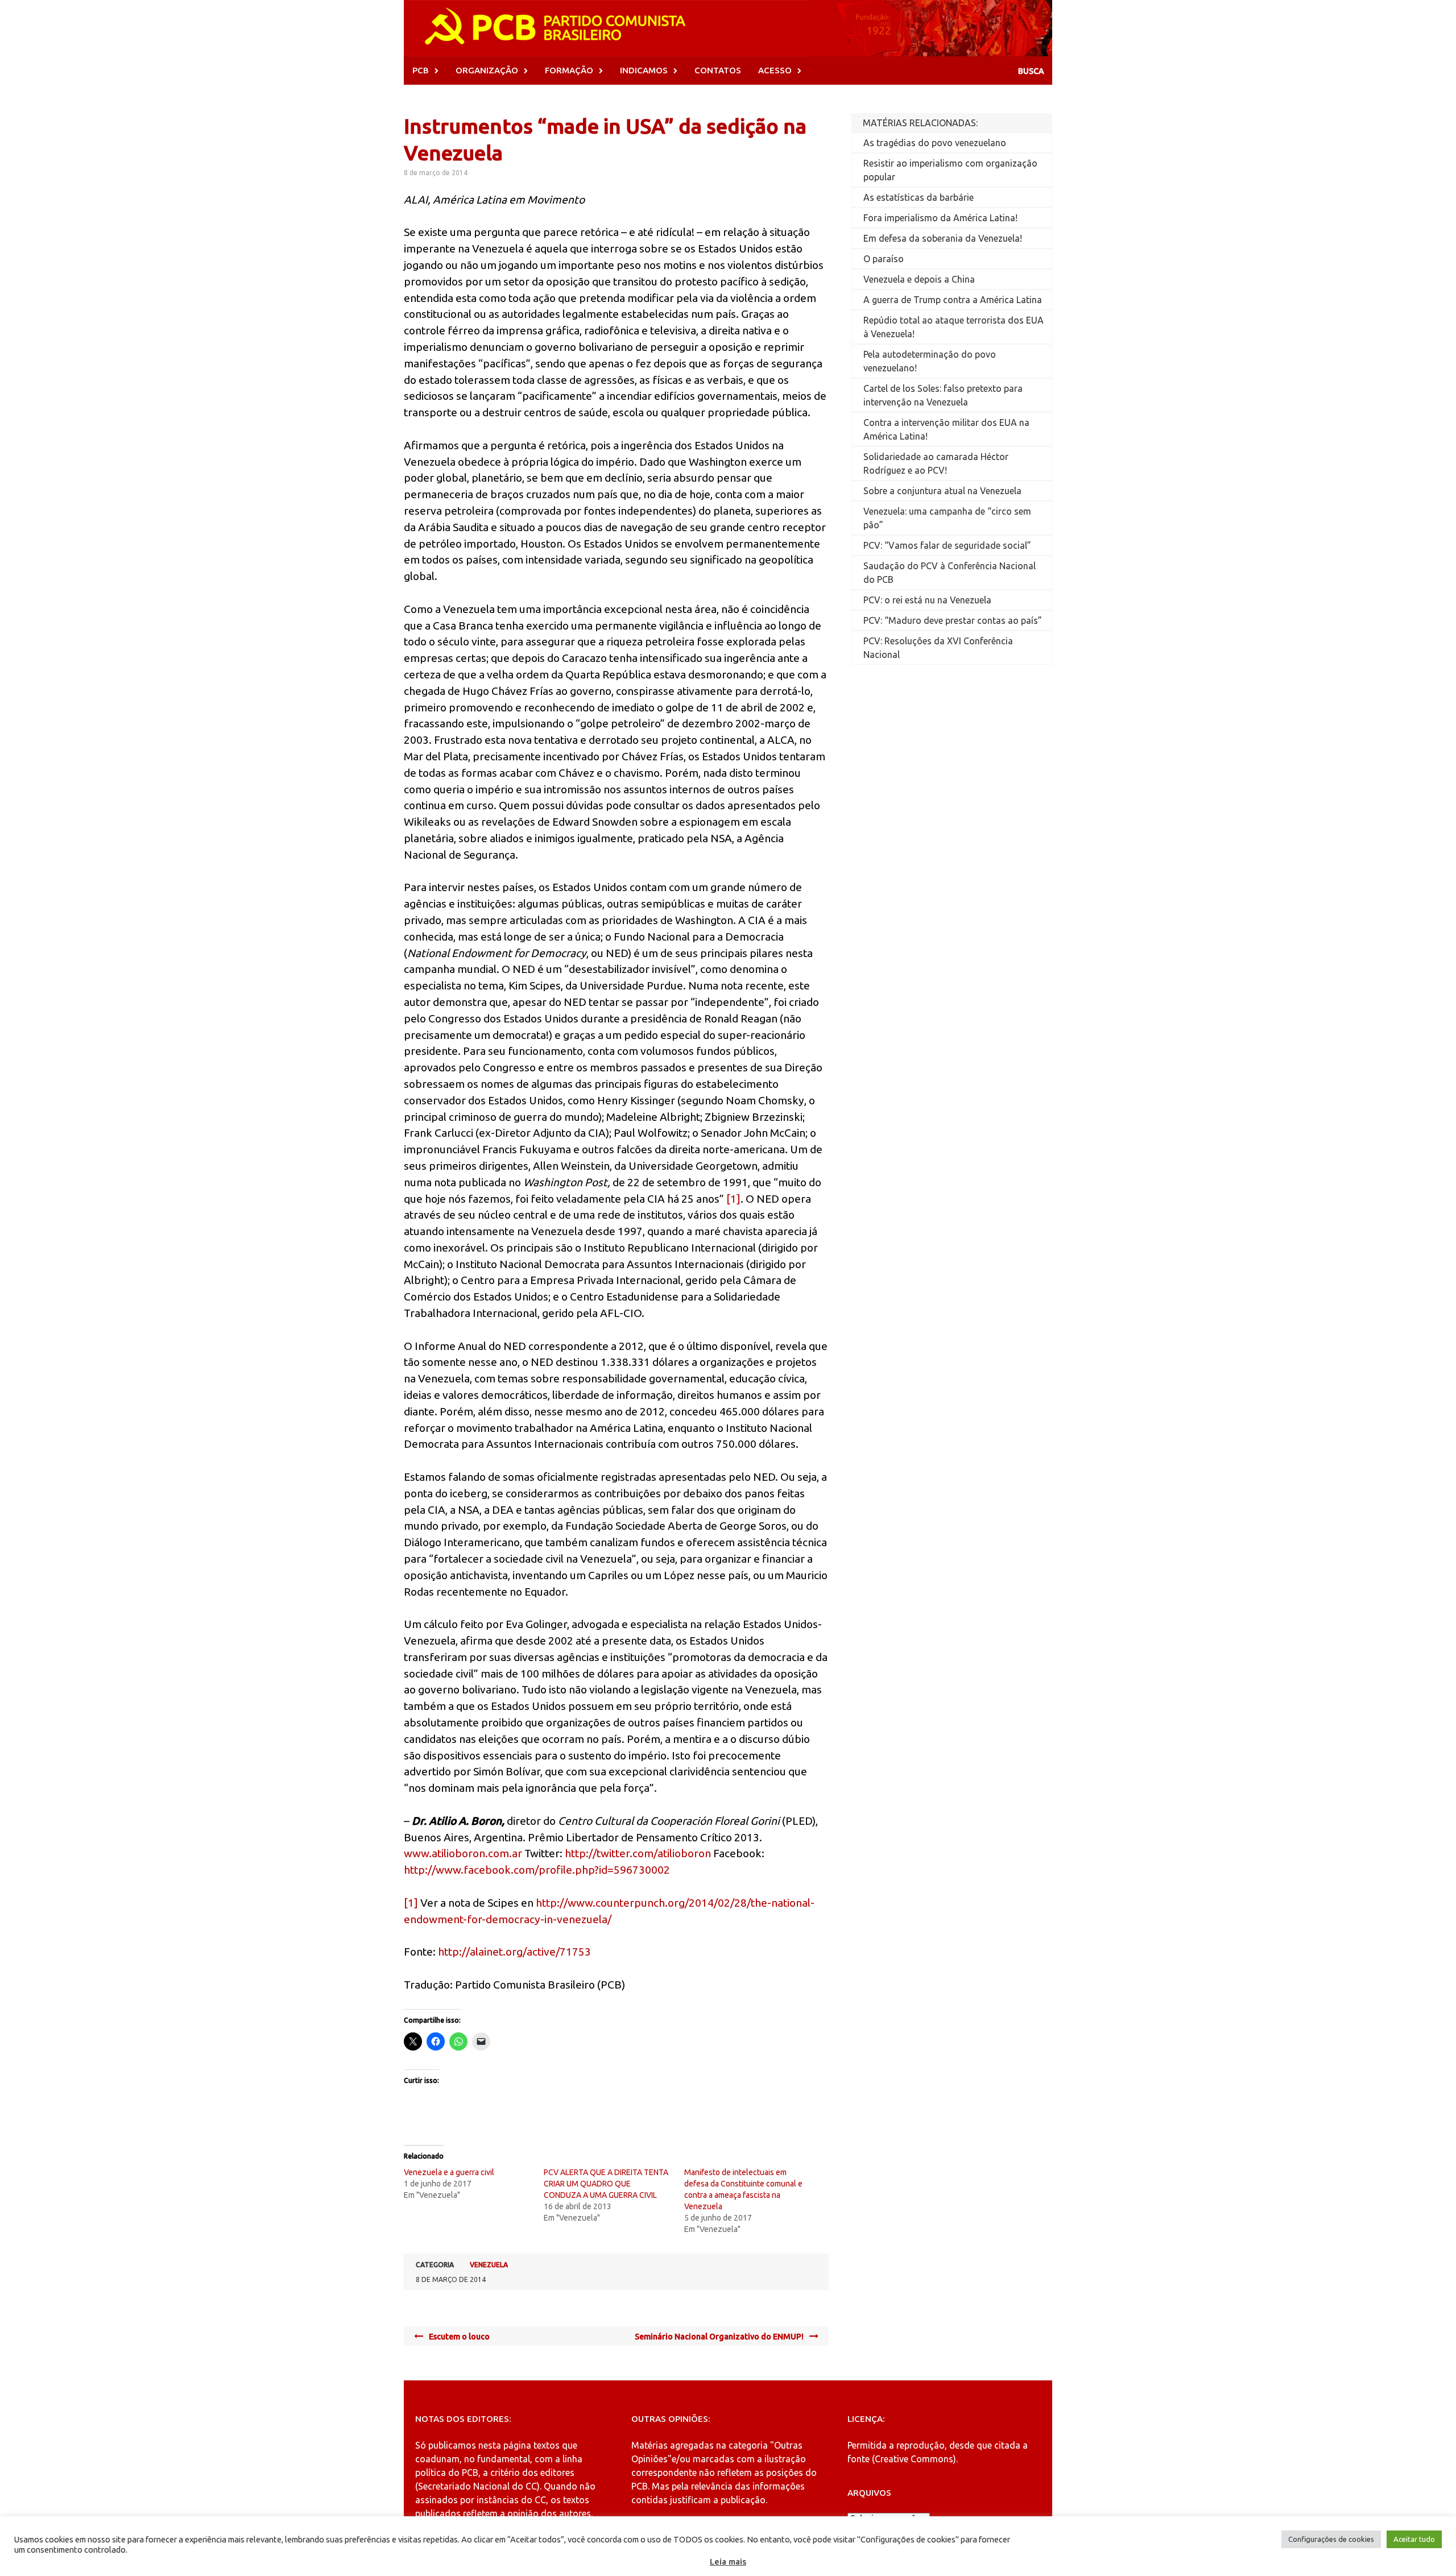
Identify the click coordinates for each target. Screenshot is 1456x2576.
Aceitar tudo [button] (1414, 2539)
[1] (733, 1199)
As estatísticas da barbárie (919, 197)
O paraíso (884, 259)
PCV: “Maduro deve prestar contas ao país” (953, 620)
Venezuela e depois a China (919, 279)
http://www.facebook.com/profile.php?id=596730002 (537, 1870)
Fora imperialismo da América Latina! (940, 218)
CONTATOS (718, 70)
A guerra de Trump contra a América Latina (953, 300)
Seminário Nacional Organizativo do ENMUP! (719, 2337)
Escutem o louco (459, 2337)
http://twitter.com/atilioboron (638, 1853)
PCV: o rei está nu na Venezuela (927, 600)
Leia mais (728, 2561)
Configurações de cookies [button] (1331, 2539)
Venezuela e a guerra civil (449, 2172)
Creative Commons (914, 2459)
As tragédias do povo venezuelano (935, 143)
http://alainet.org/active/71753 (514, 1952)
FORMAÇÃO (569, 70)
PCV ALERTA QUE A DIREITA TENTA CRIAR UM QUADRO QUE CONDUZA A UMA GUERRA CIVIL (606, 2184)
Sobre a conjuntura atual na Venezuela (942, 491)
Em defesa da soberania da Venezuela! (943, 238)
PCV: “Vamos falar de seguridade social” (947, 545)
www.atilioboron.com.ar (463, 1853)
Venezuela (489, 2265)
